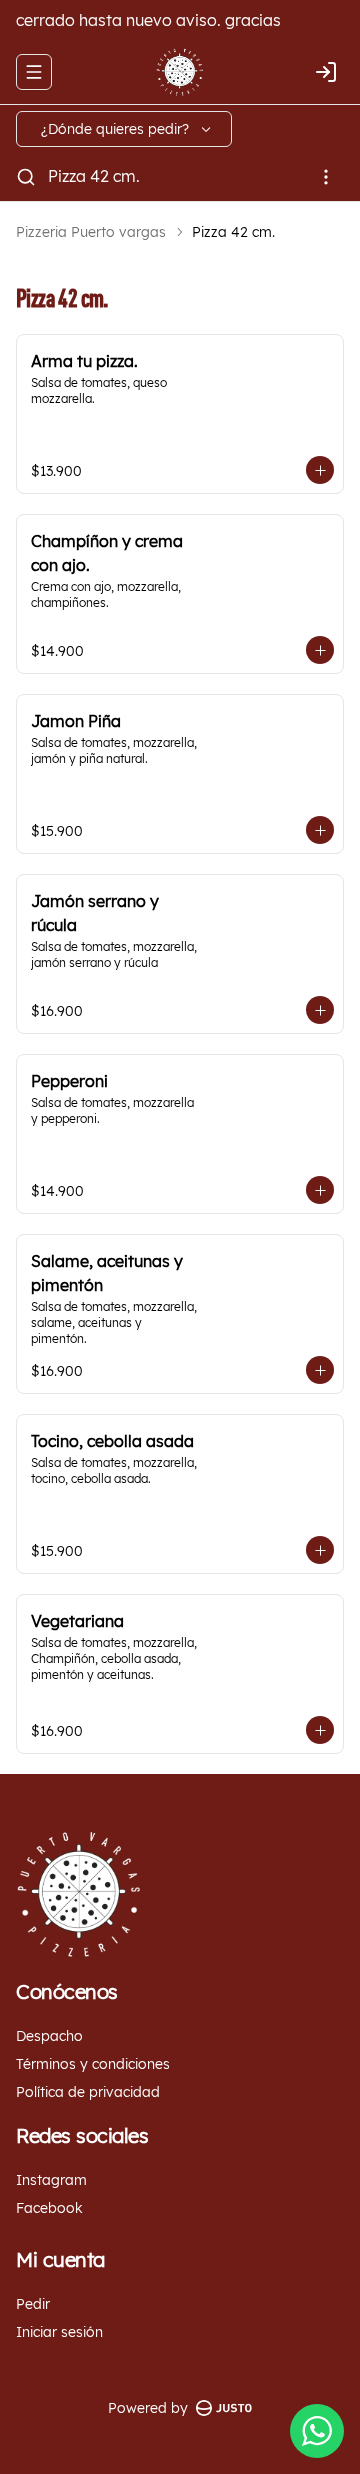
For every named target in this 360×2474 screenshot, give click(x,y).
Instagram (51, 2180)
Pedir (33, 2304)
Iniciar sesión (59, 2332)
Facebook (49, 2208)
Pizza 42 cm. (94, 176)
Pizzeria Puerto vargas (91, 232)
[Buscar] (26, 177)
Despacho (49, 2036)
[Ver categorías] (326, 177)
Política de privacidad (88, 2092)
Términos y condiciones (93, 2064)
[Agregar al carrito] (320, 470)
